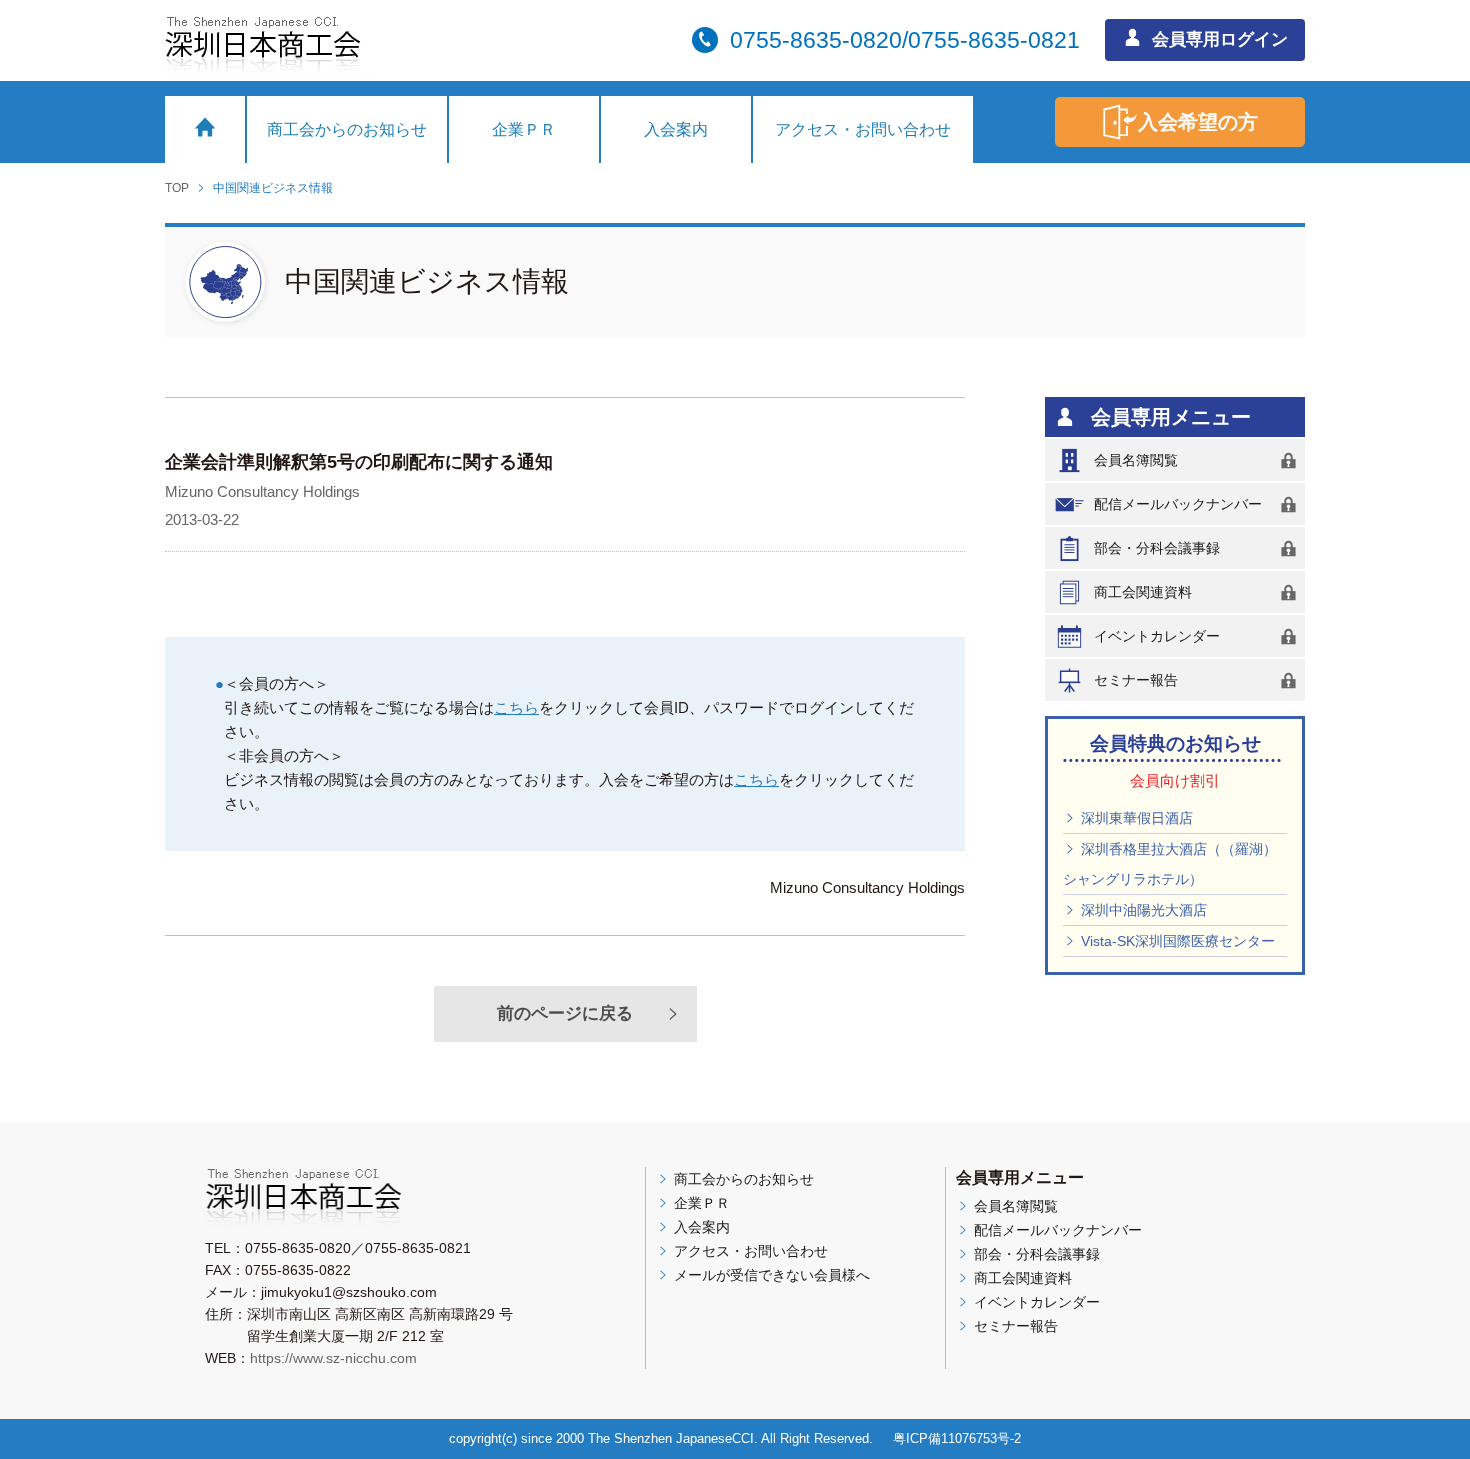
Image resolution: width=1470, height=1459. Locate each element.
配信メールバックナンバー (1178, 504)
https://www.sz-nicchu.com (333, 1358)
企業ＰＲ (524, 129)
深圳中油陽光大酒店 (1142, 910)
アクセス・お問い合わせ (863, 129)
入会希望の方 (1198, 122)
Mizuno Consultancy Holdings (262, 491)
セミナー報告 (1136, 680)
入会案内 (676, 129)
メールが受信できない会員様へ (770, 1275)
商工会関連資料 (1143, 592)
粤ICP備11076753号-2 (957, 1438)
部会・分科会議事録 (1157, 548)
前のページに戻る (565, 1013)
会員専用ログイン (1217, 39)
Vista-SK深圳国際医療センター (1176, 941)
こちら (516, 707)
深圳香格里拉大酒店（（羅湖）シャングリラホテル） (1170, 864)
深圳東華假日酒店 (1135, 818)
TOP (177, 188)
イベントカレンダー (1157, 636)
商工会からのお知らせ (347, 129)
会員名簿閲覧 (1136, 460)
